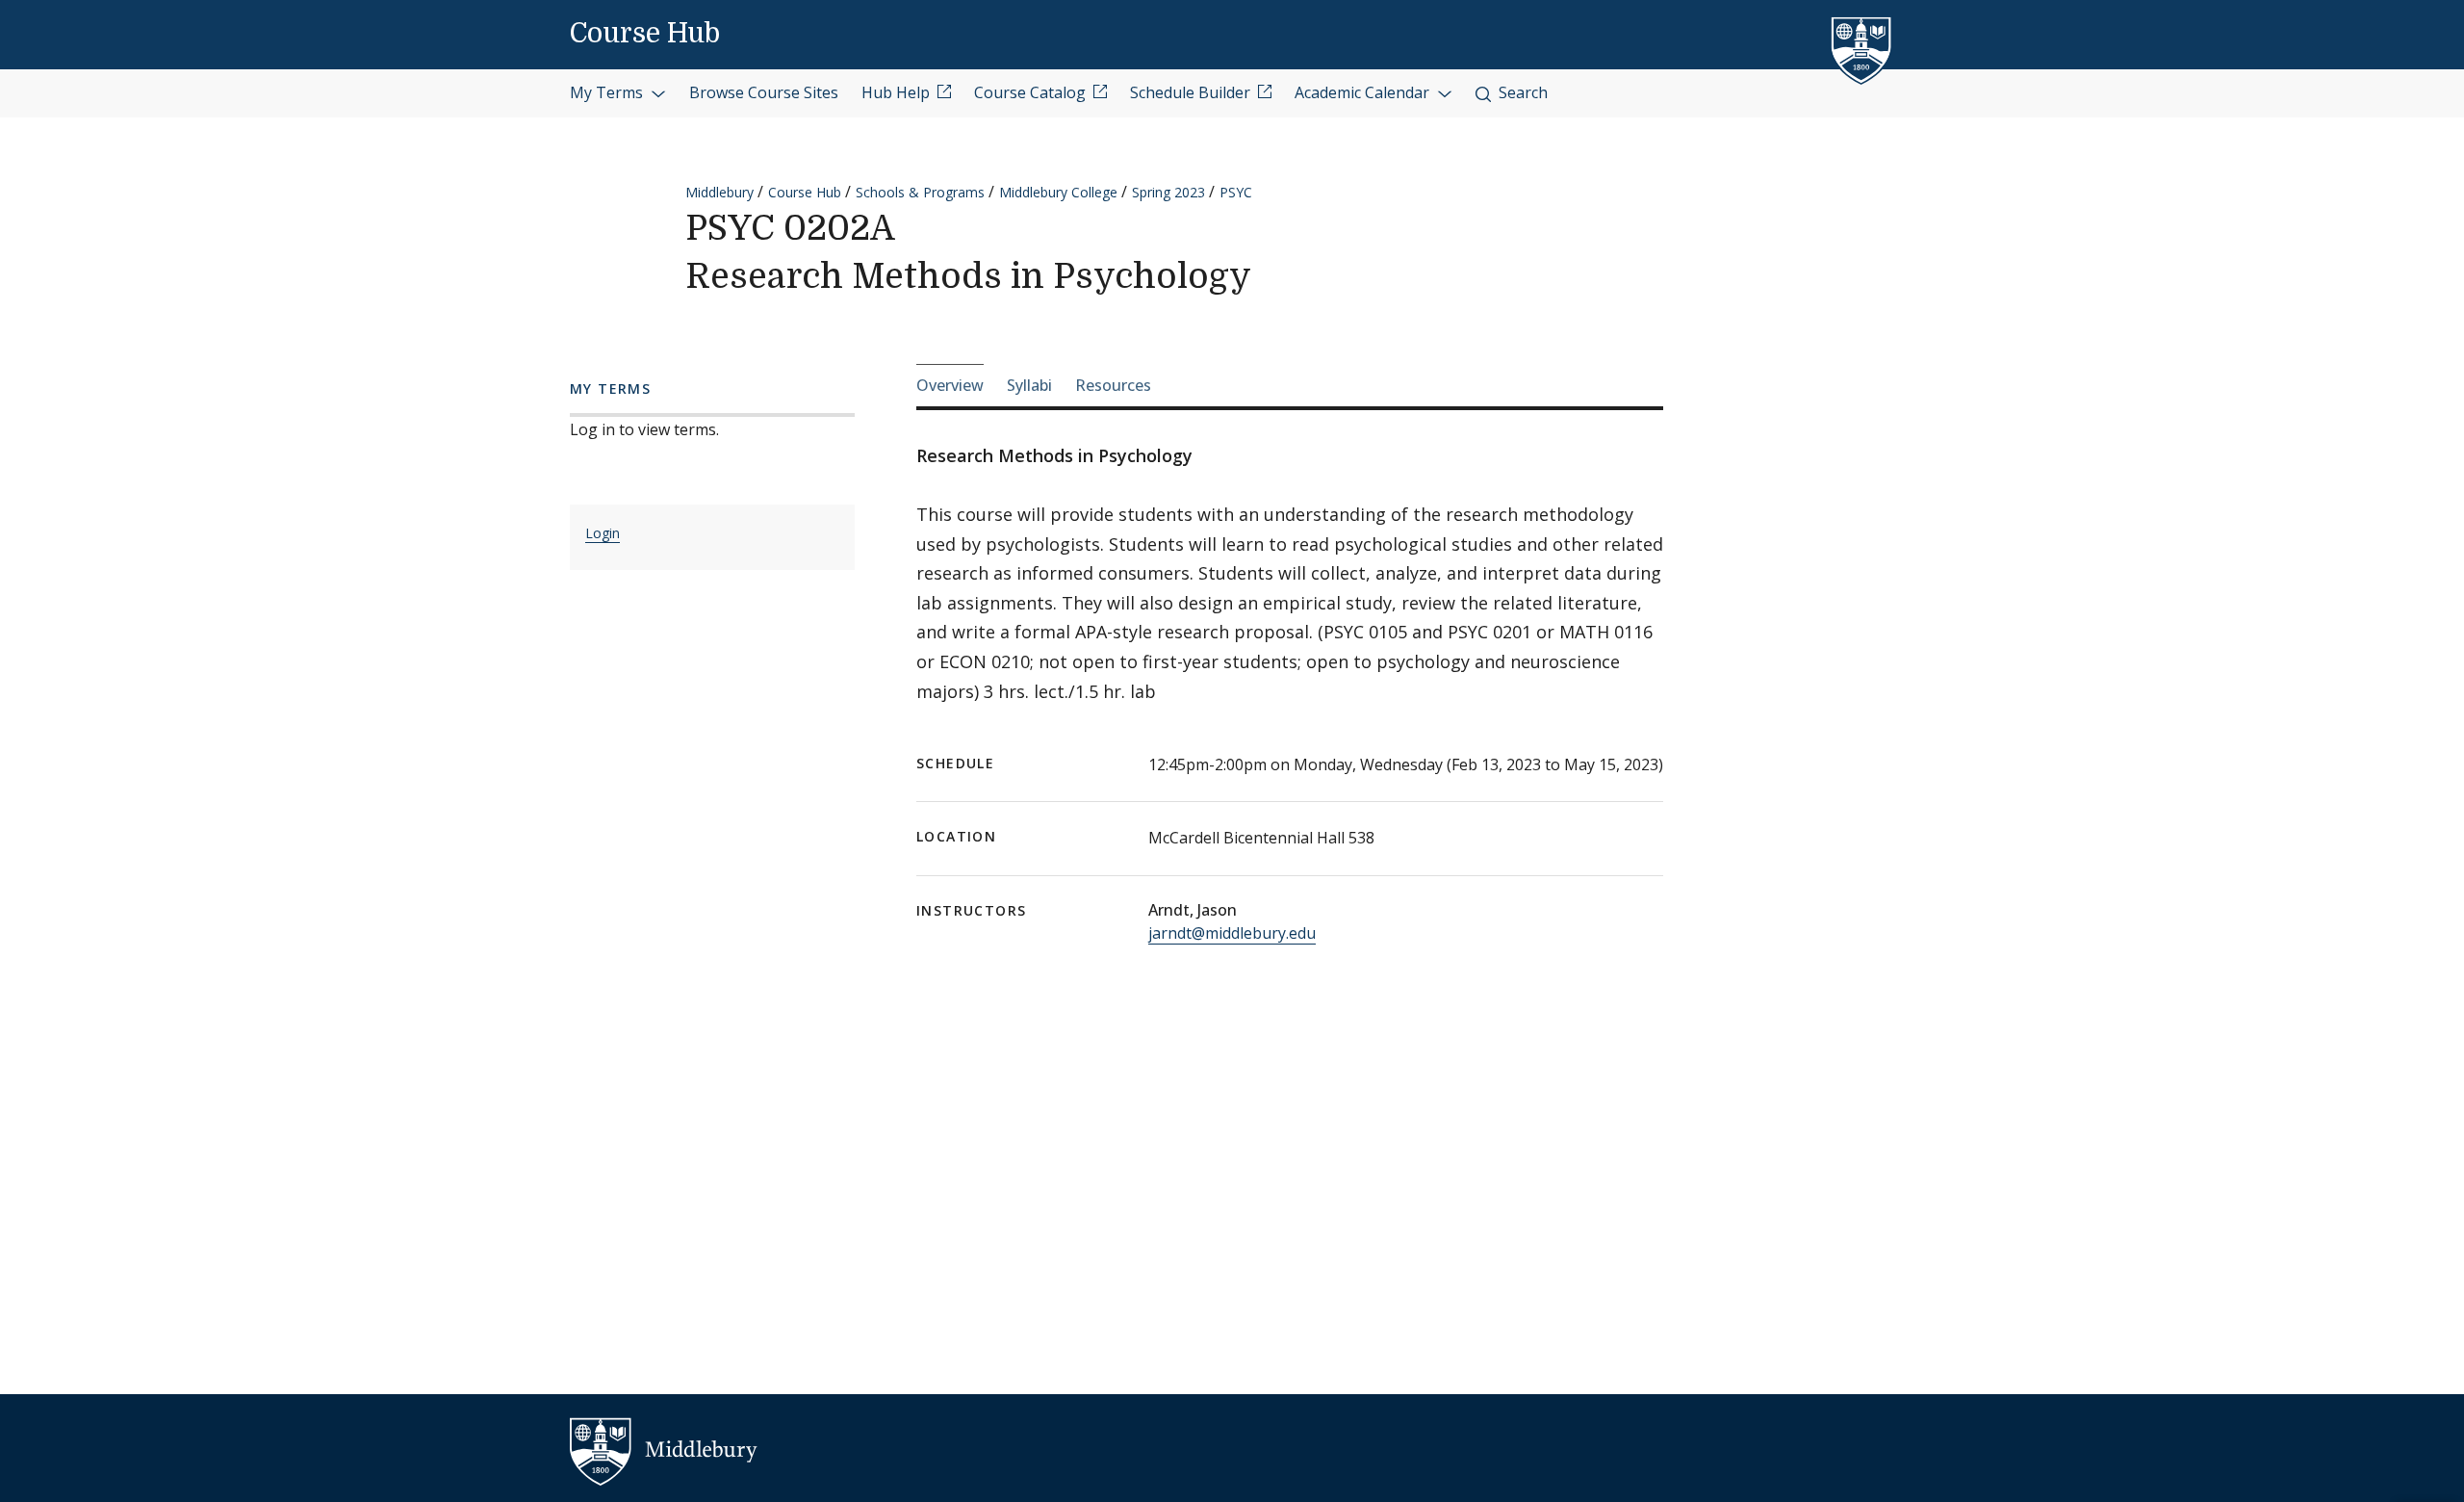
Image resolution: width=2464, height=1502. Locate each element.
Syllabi (1029, 385)
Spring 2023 (1168, 192)
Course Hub (645, 34)
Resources (1113, 385)
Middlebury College (1058, 192)
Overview (950, 385)
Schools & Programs (920, 192)
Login (603, 533)
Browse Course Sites (764, 92)
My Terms (608, 92)
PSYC (1236, 192)
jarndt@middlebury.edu (1232, 933)
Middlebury (719, 192)
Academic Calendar (1364, 92)
